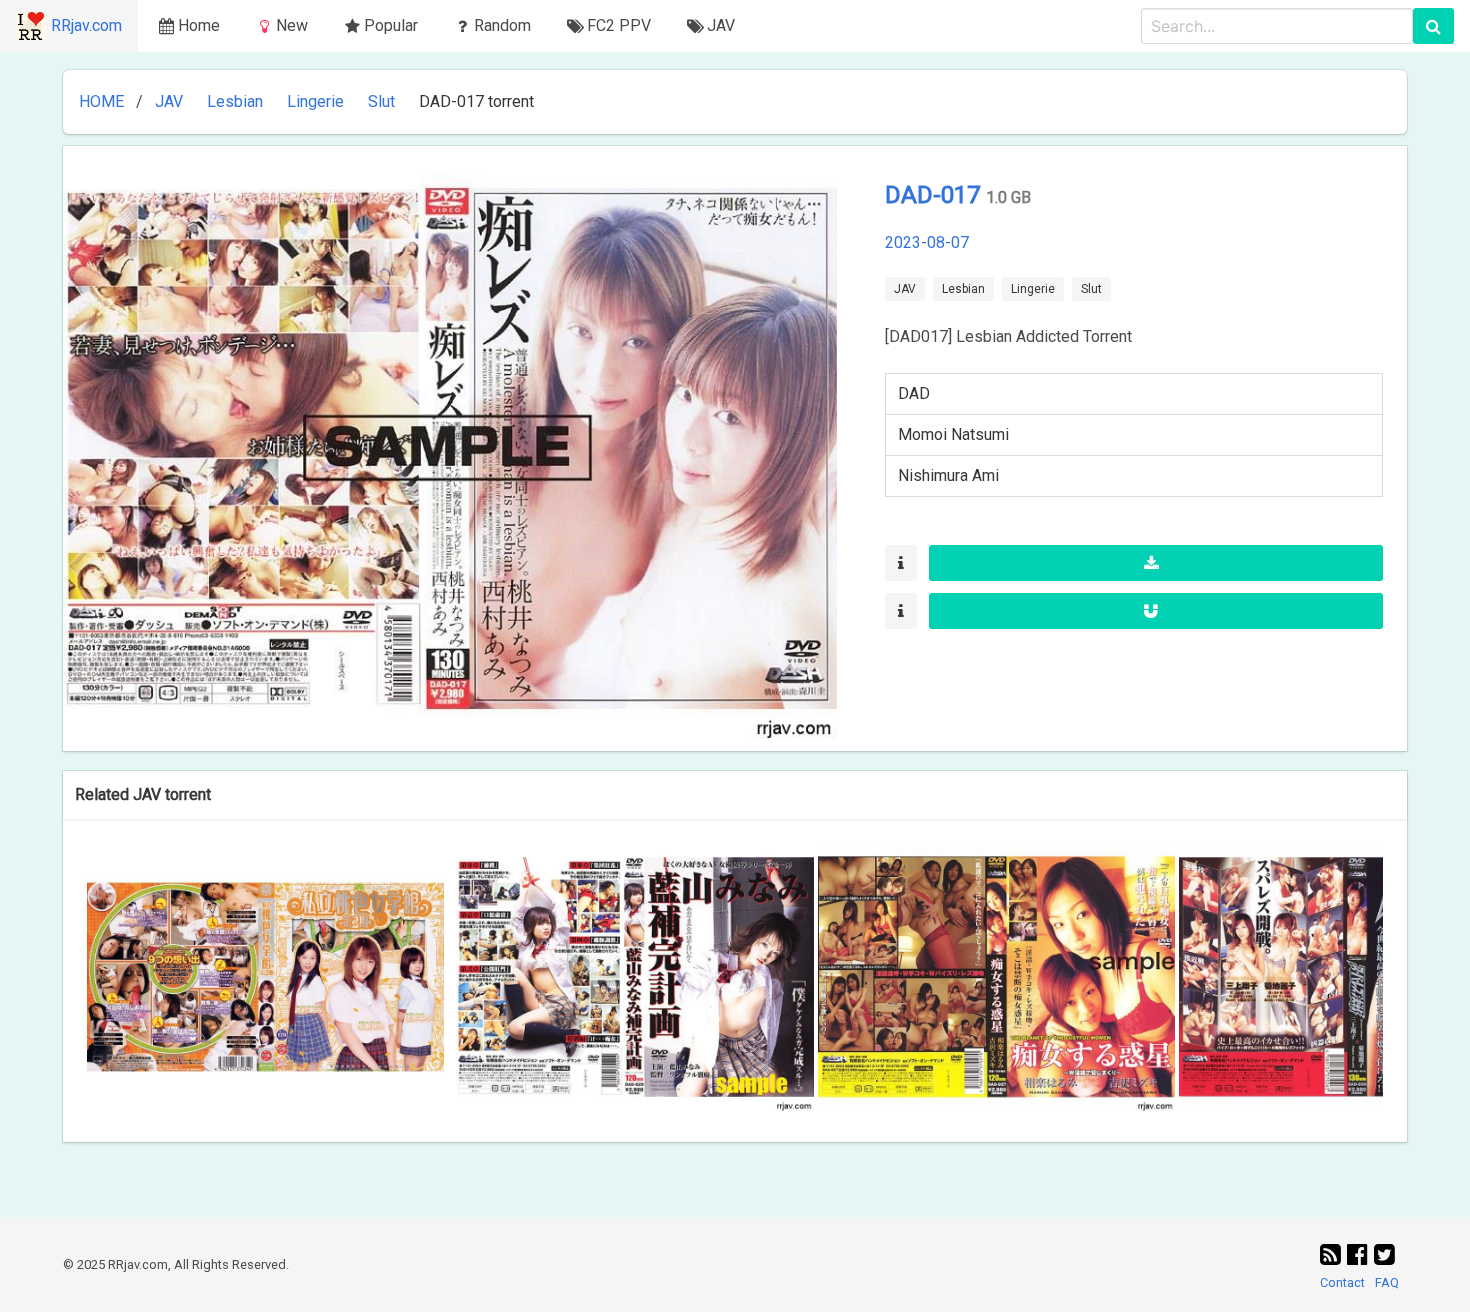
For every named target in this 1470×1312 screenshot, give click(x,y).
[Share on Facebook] (1360, 1255)
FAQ (1387, 1282)
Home (199, 25)
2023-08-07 (927, 242)
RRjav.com (86, 25)
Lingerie (315, 101)
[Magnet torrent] (1156, 611)
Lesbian (235, 101)
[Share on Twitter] (1384, 1255)
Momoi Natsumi (953, 434)
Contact (1342, 1282)
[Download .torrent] (1156, 563)
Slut (381, 101)
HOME (101, 101)
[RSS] (1333, 1255)
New (292, 25)
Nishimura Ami (948, 475)
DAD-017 (935, 195)
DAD (914, 393)
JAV (169, 101)
